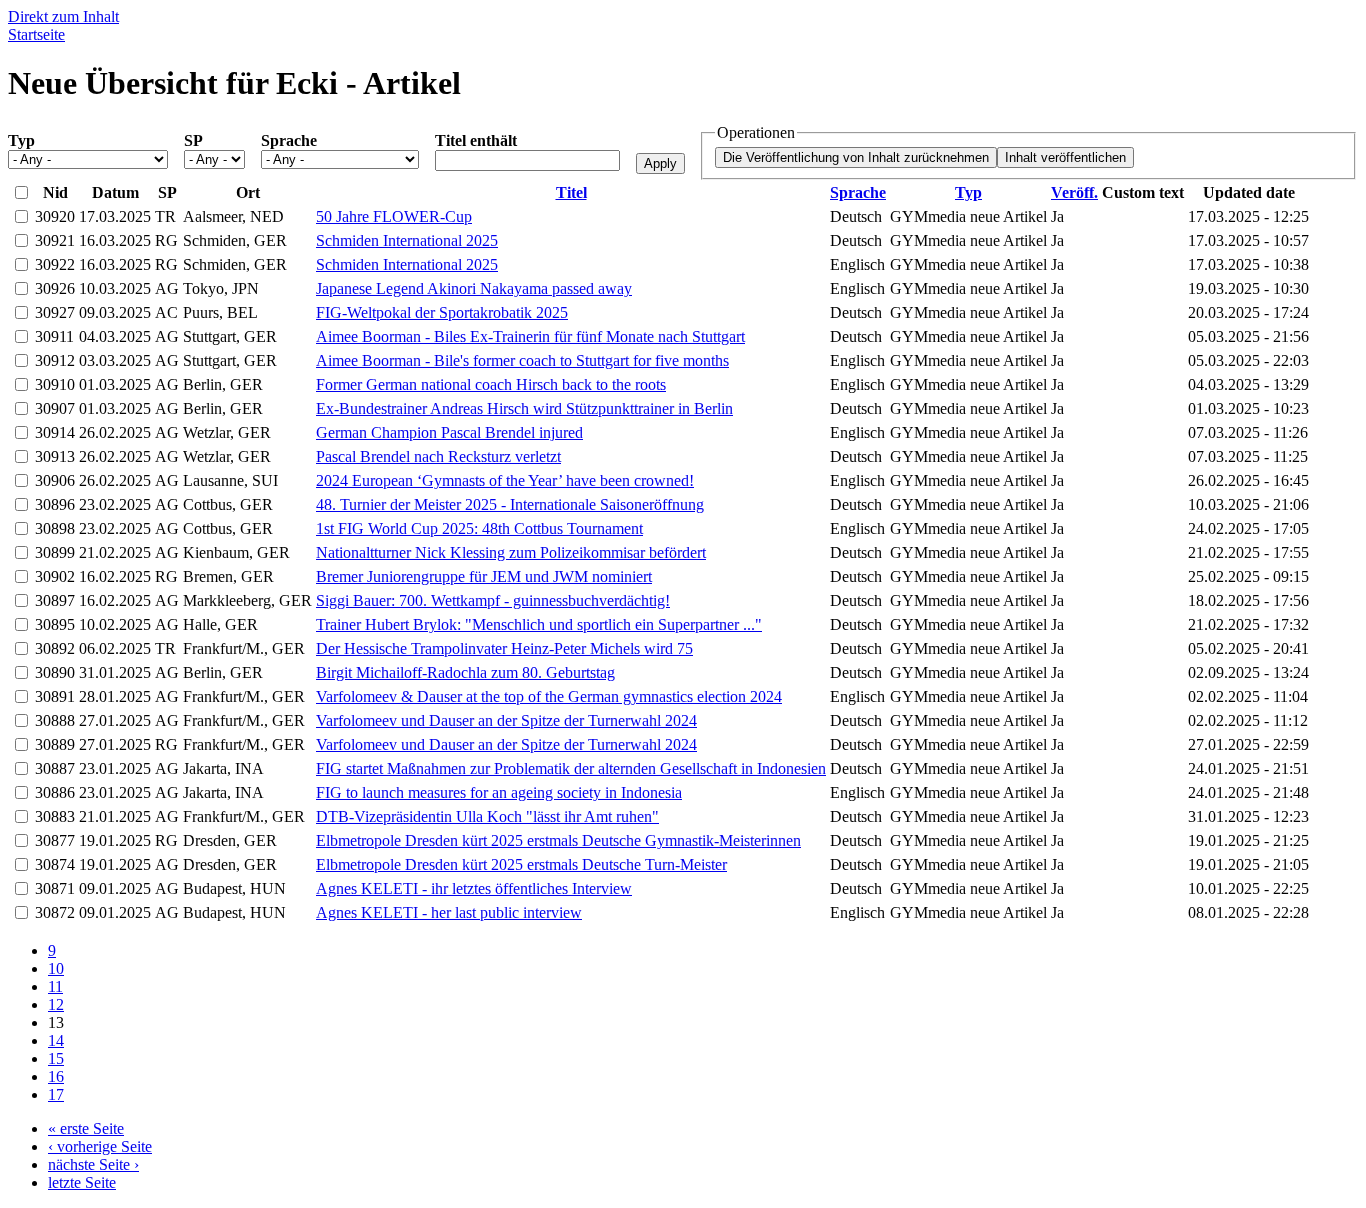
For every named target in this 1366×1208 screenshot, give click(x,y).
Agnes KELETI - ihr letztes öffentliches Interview (474, 888)
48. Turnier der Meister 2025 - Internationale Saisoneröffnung (510, 504)
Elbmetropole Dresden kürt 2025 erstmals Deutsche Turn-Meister (521, 864)
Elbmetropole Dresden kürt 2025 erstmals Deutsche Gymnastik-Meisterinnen (558, 840)
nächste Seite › (93, 1164)
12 (56, 1004)
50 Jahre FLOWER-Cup (394, 216)
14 (56, 1040)
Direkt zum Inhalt (63, 16)
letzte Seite (82, 1182)
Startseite (36, 34)
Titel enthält (476, 140)
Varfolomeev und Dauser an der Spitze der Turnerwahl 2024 (506, 720)
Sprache (289, 140)
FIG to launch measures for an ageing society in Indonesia (499, 792)
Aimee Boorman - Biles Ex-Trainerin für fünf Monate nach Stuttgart (530, 336)
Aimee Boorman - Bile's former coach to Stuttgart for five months (522, 360)
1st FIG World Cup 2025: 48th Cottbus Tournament (479, 528)
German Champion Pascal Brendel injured (449, 432)
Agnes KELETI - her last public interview (449, 912)
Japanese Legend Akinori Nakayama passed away (474, 288)
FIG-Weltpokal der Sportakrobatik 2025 (442, 312)
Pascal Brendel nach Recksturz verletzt (438, 456)
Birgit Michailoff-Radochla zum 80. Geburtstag (465, 672)
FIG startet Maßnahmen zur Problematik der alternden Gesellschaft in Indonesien (571, 768)
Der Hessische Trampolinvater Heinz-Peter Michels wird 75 (504, 648)
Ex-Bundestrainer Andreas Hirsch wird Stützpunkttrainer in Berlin (524, 408)
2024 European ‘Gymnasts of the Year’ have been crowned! (505, 480)
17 (56, 1094)
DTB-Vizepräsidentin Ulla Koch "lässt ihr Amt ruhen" (487, 816)
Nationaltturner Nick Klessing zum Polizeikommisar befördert (511, 552)
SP (193, 140)
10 (56, 968)
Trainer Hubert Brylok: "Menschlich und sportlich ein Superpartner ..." (539, 624)
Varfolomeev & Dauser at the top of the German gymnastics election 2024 (549, 696)
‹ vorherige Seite (100, 1146)
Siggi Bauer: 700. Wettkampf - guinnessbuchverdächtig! (493, 600)
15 (56, 1058)
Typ (21, 140)
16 (56, 1076)
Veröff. (1074, 192)
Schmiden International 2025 (407, 240)
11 (55, 986)
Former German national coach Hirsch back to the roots (491, 384)
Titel (571, 192)
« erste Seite (86, 1128)
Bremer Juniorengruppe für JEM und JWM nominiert (484, 576)
